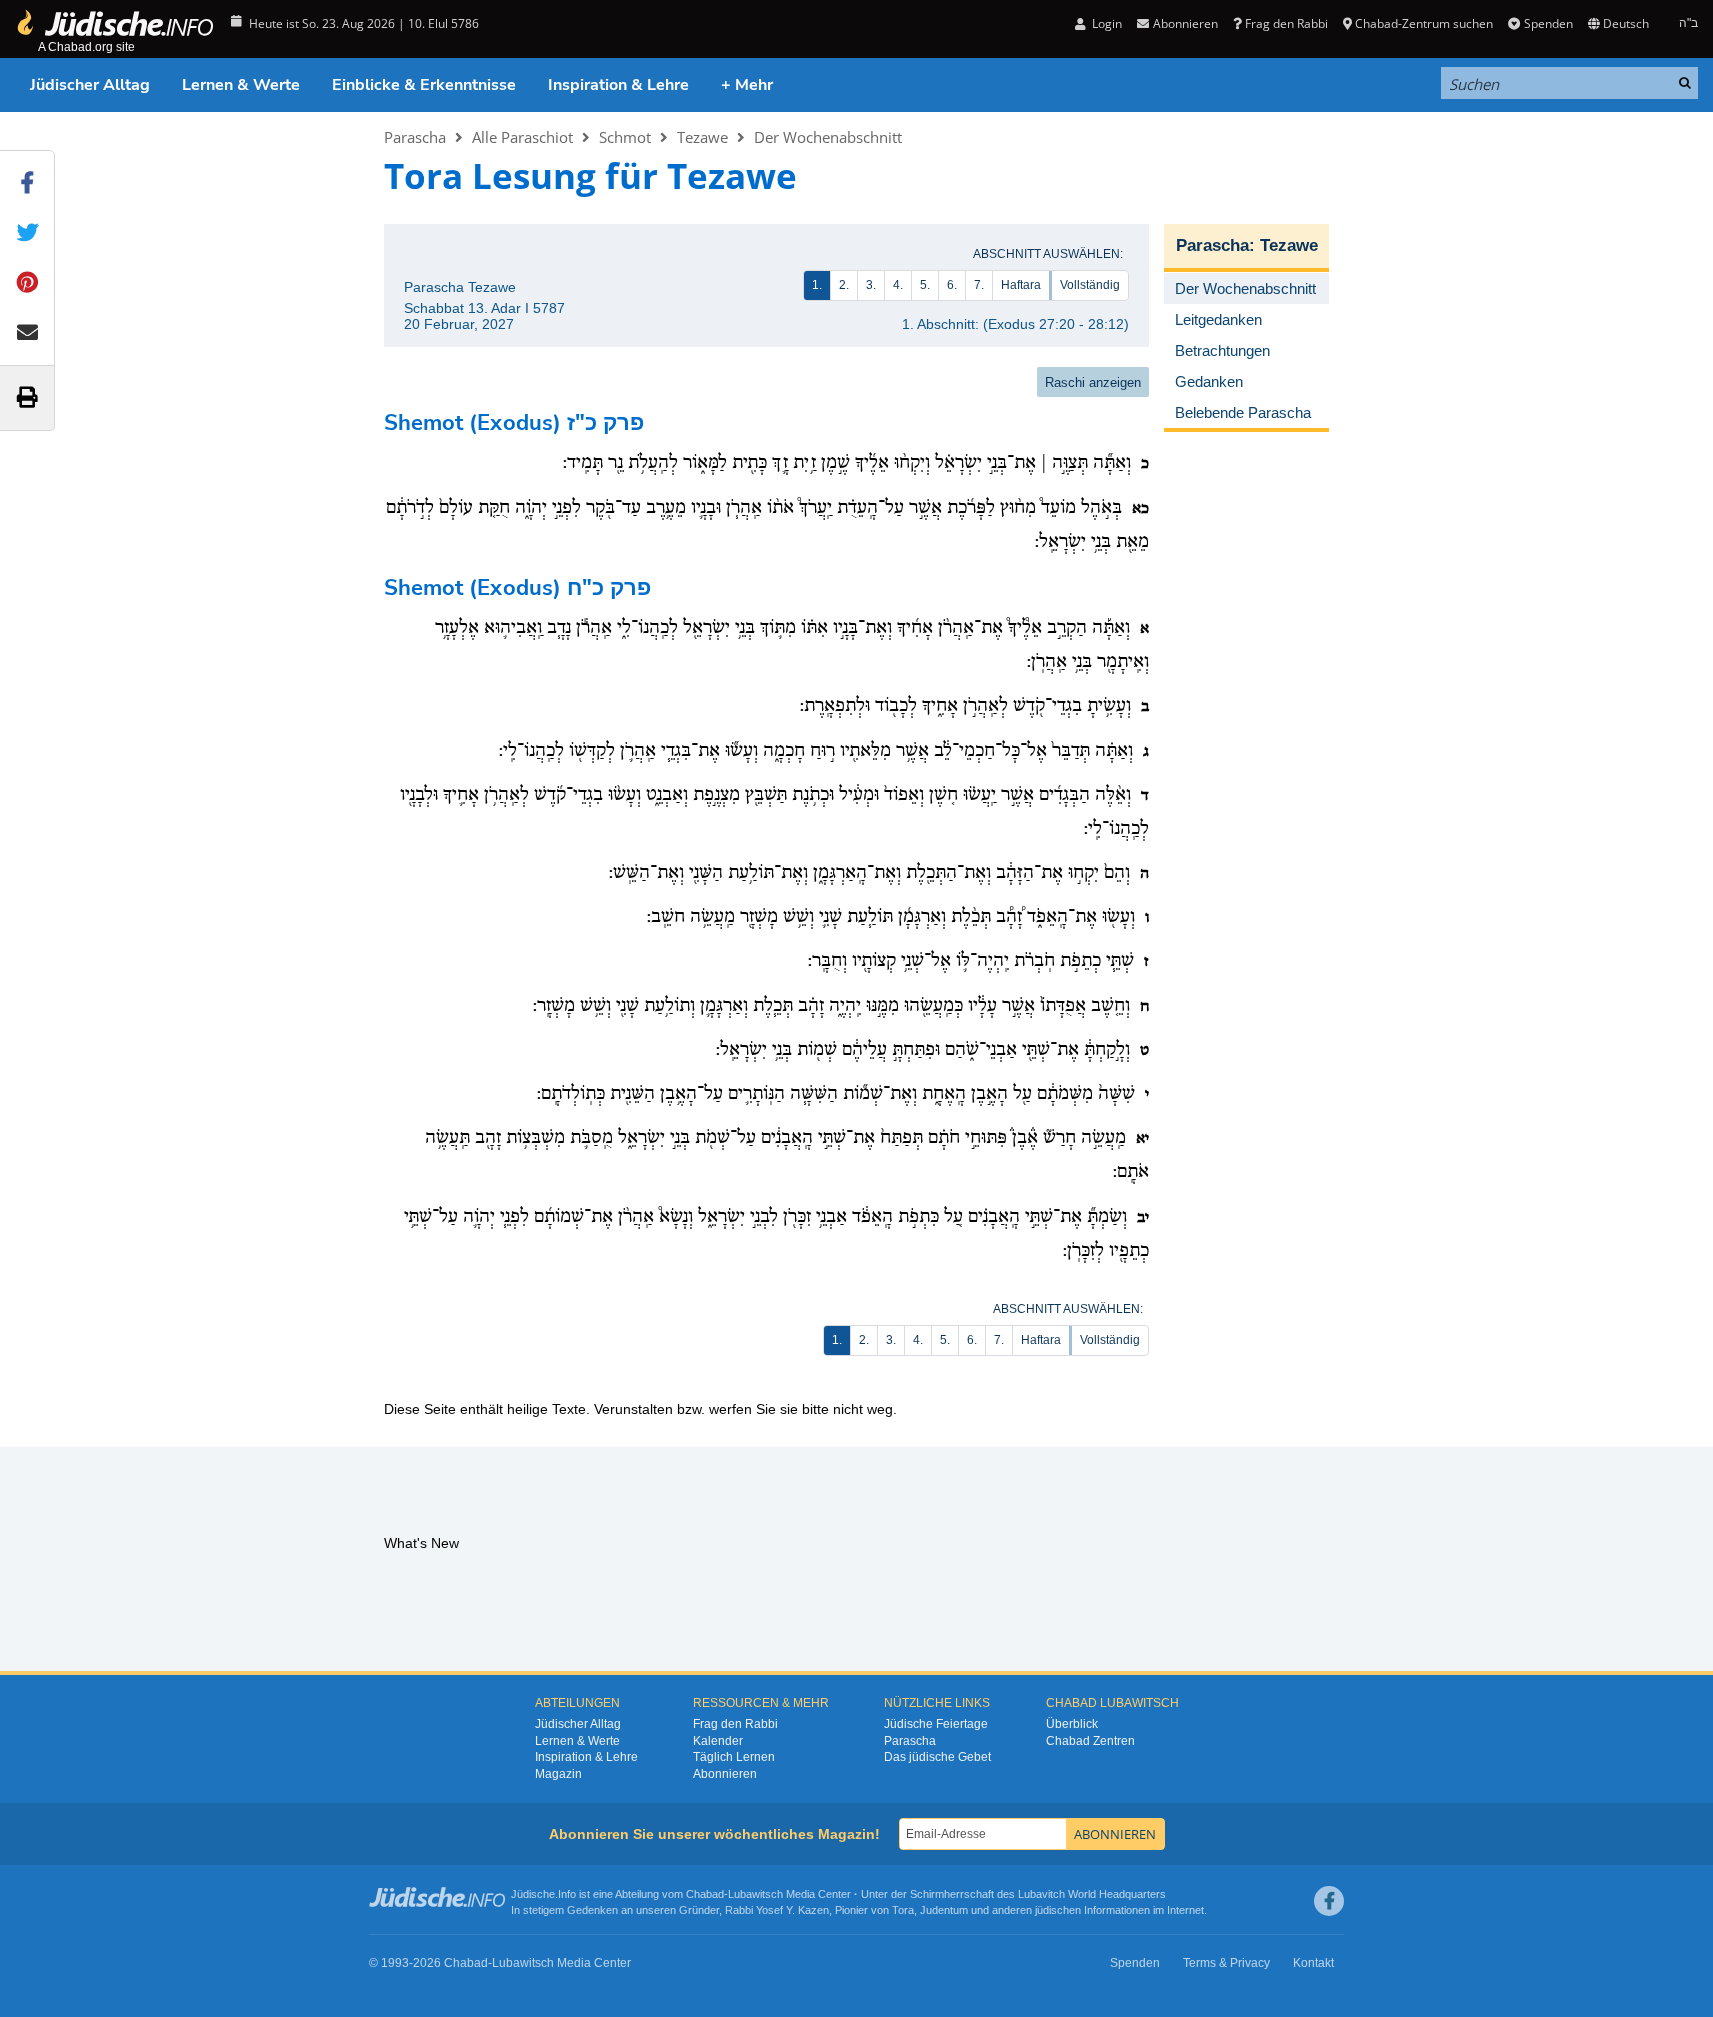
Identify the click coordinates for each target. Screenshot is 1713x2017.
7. (979, 285)
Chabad (705, 1894)
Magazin (558, 1774)
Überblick (1072, 1724)
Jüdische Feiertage (936, 1724)
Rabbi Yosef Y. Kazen (777, 1910)
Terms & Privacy (1226, 1963)
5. (925, 285)
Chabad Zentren (1090, 1741)
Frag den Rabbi (1286, 23)
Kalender (718, 1741)
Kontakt (1313, 1963)
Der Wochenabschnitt (828, 137)
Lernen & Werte (241, 85)
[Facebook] (1329, 1901)
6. (952, 285)
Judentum (944, 1910)
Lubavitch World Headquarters (1092, 1894)
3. (871, 285)
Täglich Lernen (734, 1757)
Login (1105, 23)
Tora (903, 1910)
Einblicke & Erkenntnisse (424, 85)
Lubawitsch (755, 1894)
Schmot (625, 137)
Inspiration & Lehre (618, 85)
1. (817, 285)
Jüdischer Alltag (90, 85)
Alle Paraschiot (522, 137)
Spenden (1548, 23)
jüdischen (1058, 1910)
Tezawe (702, 137)
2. (844, 285)
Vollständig (1090, 285)
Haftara (1021, 285)
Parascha (415, 137)
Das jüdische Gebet (937, 1757)
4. (898, 285)
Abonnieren (725, 1774)
